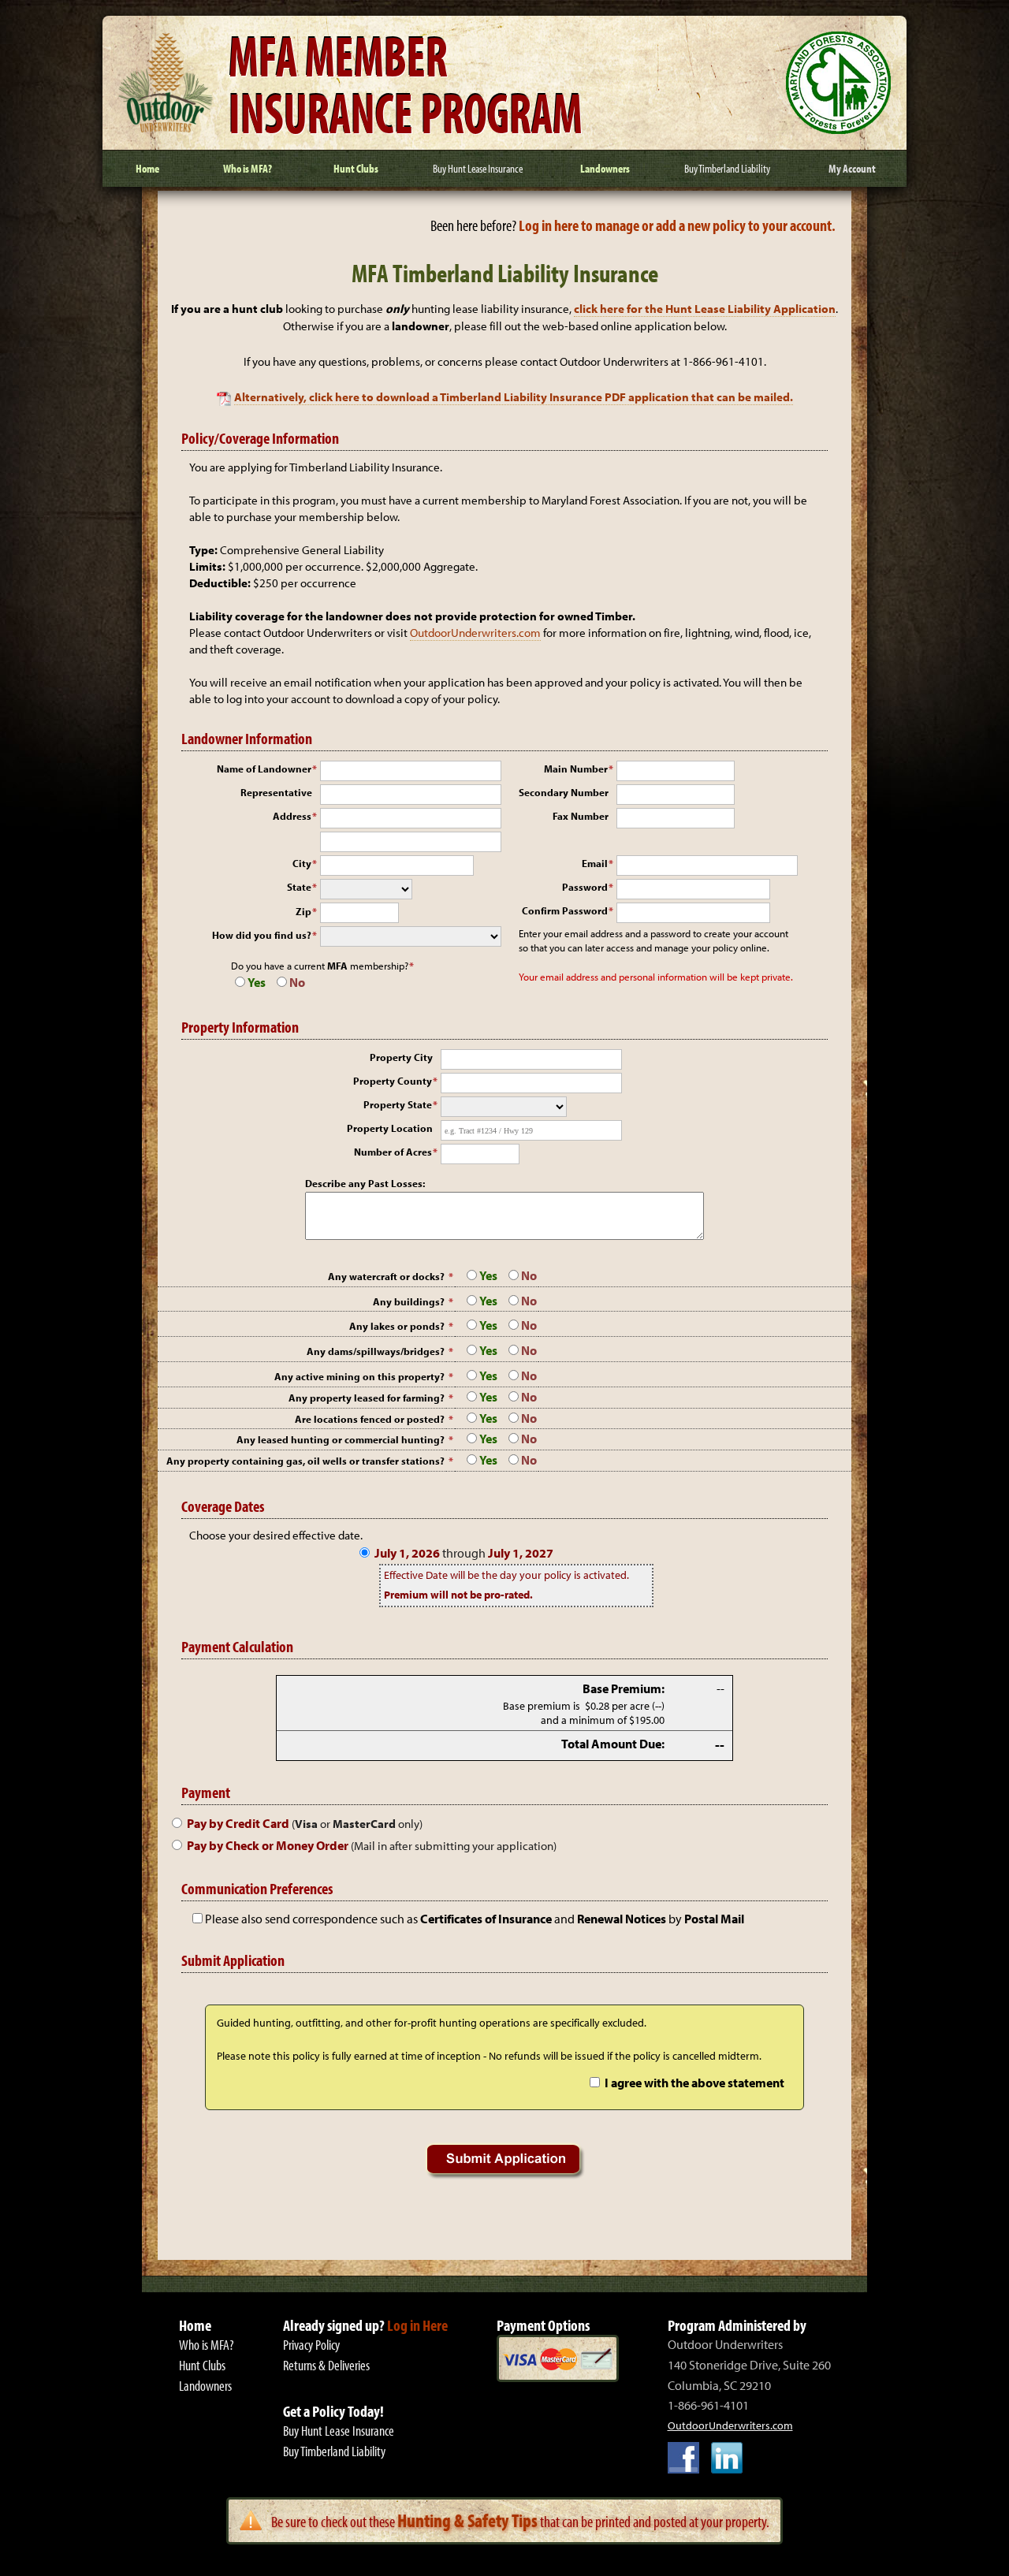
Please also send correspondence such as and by (475, 1919)
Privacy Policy (311, 2345)
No (297, 982)
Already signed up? (365, 2325)
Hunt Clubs (202, 2365)
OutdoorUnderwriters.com (475, 633)
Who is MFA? (207, 2345)
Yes (257, 982)
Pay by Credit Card (305, 1823)
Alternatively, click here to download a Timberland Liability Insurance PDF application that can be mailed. (514, 397)
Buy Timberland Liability (334, 2451)
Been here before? (633, 225)
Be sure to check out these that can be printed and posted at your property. (520, 2521)
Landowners (205, 2386)
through (464, 1553)
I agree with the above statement (694, 2083)
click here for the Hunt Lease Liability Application (705, 309)
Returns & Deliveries (326, 2365)
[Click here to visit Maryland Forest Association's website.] (838, 129)
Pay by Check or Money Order (372, 1845)
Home (195, 2325)
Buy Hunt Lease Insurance (339, 2431)
